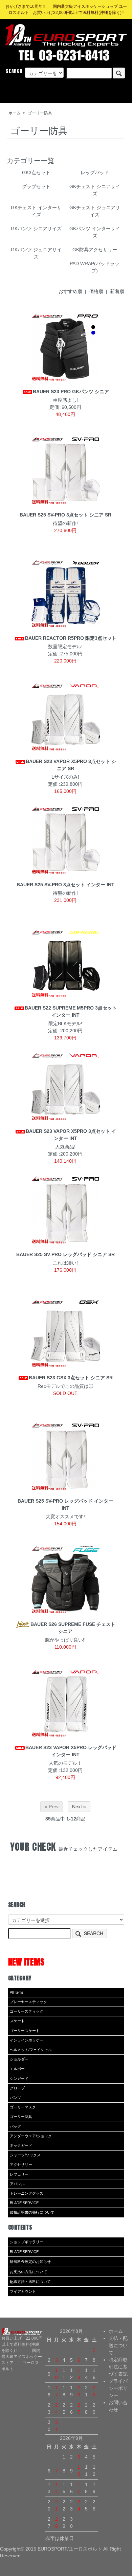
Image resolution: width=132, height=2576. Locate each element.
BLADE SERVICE (24, 2203)
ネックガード (21, 2145)
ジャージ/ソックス (25, 2155)
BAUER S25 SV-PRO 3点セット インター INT (65, 885)
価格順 (96, 291)
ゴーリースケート (25, 2031)
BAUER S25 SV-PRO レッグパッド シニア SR (65, 1254)
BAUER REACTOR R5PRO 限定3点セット (71, 638)
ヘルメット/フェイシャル (31, 2050)
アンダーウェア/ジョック (31, 2136)
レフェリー (19, 2174)
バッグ (15, 2126)
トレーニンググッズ (27, 2193)
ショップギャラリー (27, 2242)
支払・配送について (118, 2345)
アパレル (17, 2184)
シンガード (19, 2079)
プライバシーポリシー (118, 2388)
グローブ (17, 2088)
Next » (79, 1807)
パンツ (15, 2098)
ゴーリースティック (27, 2011)
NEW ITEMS (26, 1962)
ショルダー (19, 2059)
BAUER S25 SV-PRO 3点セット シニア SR (65, 515)
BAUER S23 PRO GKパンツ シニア (71, 392)
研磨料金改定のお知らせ (30, 2262)
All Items (17, 1992)
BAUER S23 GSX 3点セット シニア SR (71, 1378)
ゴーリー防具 (40, 113)
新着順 (117, 291)
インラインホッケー (27, 2040)
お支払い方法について (28, 2272)
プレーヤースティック (28, 2002)
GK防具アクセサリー (95, 250)
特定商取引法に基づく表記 (118, 2367)
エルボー (17, 2069)
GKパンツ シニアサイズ (36, 229)
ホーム (15, 113)
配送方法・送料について (30, 2282)
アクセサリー (21, 2164)
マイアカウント (23, 2291)
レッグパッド (95, 173)
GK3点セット (36, 173)
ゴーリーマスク (23, 2107)
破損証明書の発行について (32, 2212)
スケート (17, 2021)
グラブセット (36, 186)
